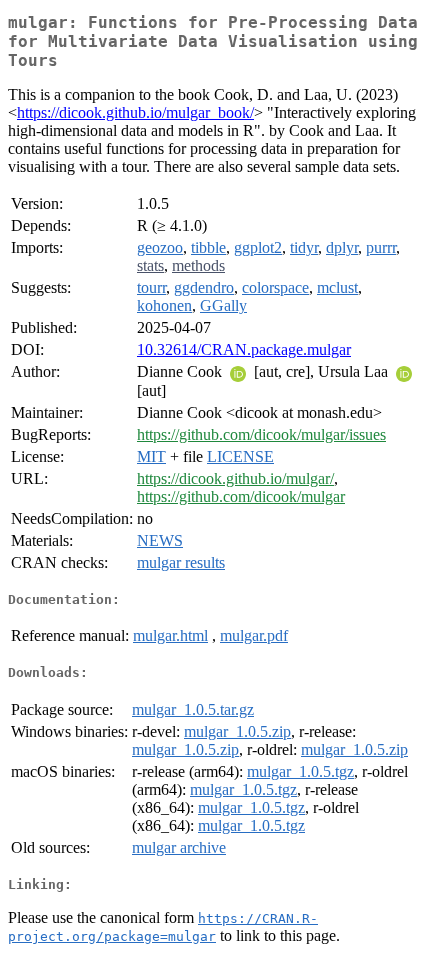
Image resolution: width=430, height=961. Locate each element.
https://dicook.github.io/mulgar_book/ (135, 112)
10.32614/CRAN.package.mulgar (244, 349)
